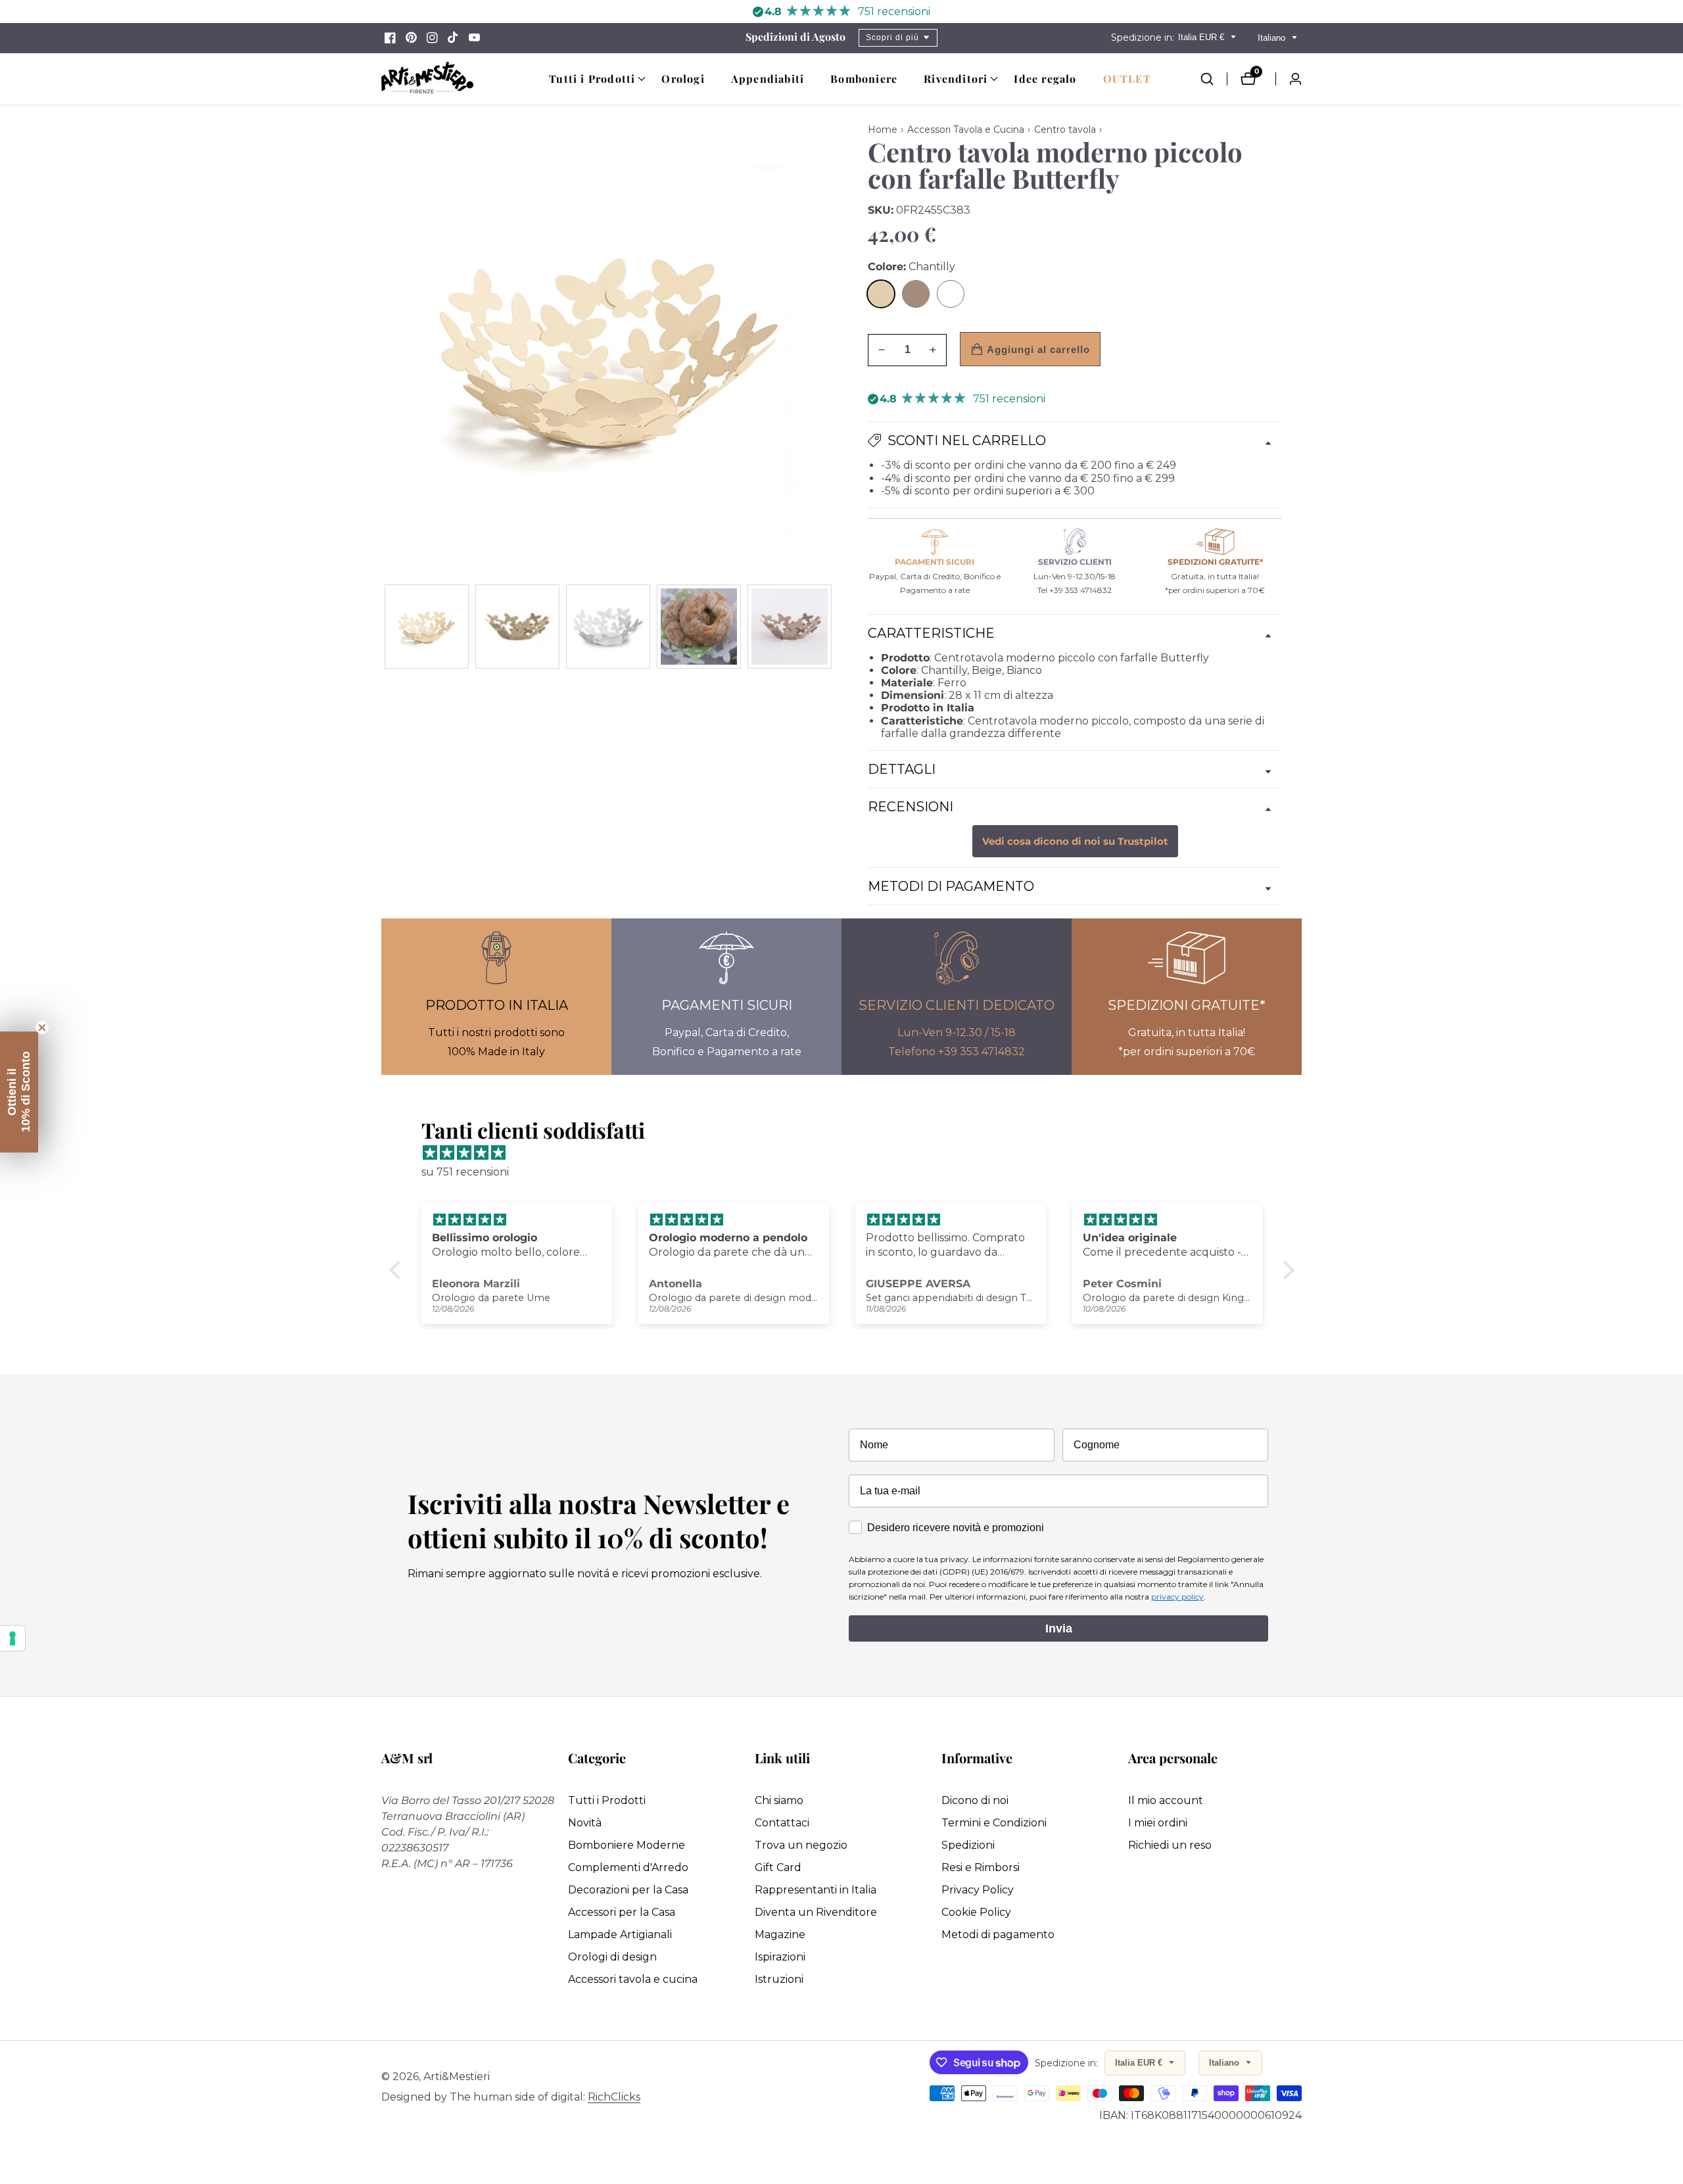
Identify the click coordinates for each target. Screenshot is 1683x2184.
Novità (585, 1823)
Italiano (1273, 38)
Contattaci (782, 1823)
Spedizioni (968, 1845)
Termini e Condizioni (994, 1823)
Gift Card (778, 1867)
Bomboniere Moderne (627, 1845)
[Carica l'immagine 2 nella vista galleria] (517, 627)
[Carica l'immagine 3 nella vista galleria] (608, 627)
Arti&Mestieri (457, 2077)
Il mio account (1166, 1800)
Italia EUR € (1202, 37)
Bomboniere (864, 79)
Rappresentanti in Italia (816, 1890)
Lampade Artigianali (620, 1935)
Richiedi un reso (1170, 1845)
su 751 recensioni (465, 1172)
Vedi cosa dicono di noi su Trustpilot (1075, 842)
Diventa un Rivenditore (816, 1912)
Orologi (683, 79)
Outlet (1127, 79)
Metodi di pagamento (998, 1935)
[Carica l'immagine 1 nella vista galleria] (427, 627)
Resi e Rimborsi (981, 1867)
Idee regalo (1045, 79)
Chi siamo (779, 1800)
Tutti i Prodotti (607, 1800)
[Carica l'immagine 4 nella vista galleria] (699, 627)
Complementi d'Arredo (628, 1867)
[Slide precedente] (386, 626)
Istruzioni (779, 1979)
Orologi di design (612, 1957)
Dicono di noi (975, 1800)
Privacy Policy (978, 1890)
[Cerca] (1214, 79)
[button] (592, 79)
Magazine (780, 1935)
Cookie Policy (976, 1912)
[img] (848, 1153)
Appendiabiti (768, 79)
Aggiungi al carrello (1038, 349)
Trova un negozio (801, 1845)
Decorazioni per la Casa (628, 1890)
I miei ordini (1158, 1823)
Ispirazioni (780, 1957)
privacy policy (1177, 1597)
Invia (1059, 1628)
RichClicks (614, 2097)
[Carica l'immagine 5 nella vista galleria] (790, 627)
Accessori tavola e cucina (633, 1979)
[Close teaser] (42, 1028)
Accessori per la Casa (622, 1912)
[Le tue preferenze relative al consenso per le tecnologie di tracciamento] (12, 1638)
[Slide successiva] (830, 626)
